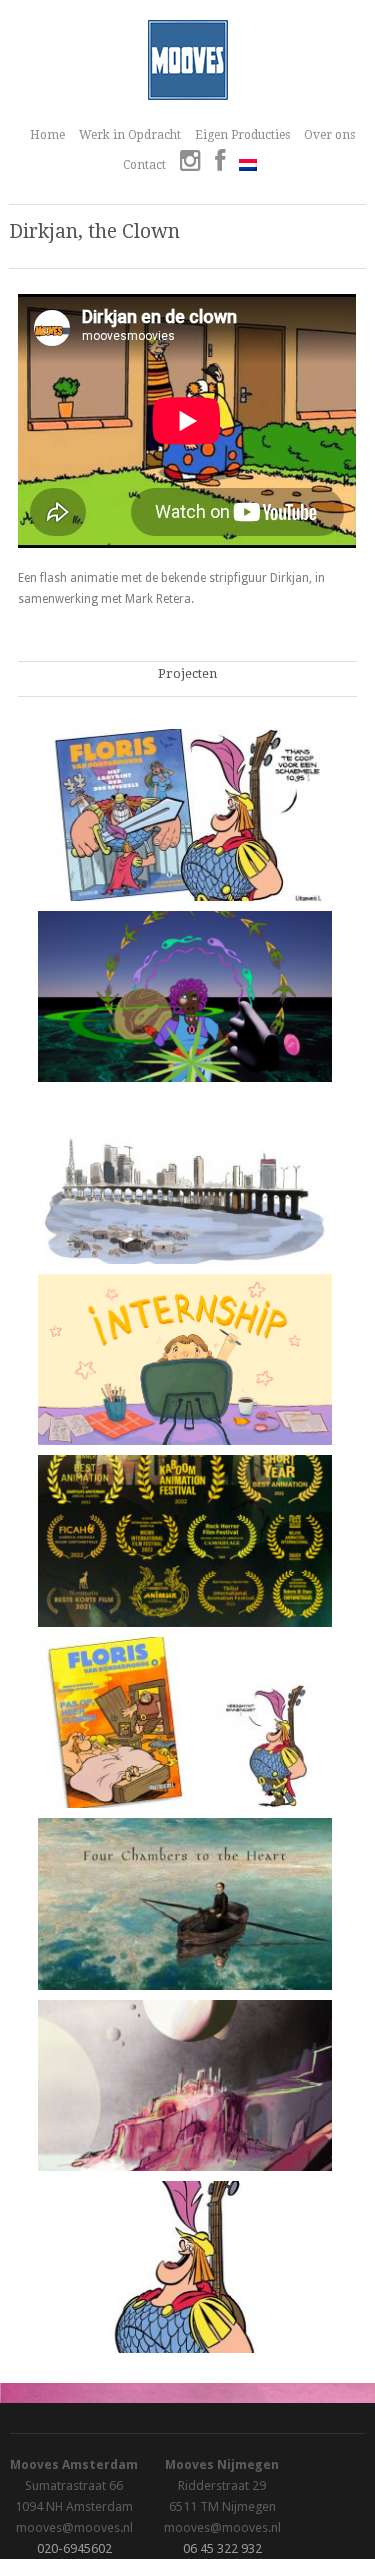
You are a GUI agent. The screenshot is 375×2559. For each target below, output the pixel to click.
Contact (144, 165)
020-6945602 (74, 2548)
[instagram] (190, 163)
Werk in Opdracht (130, 135)
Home (47, 135)
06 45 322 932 (222, 2548)
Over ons (329, 135)
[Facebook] (220, 163)
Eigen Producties (242, 135)
